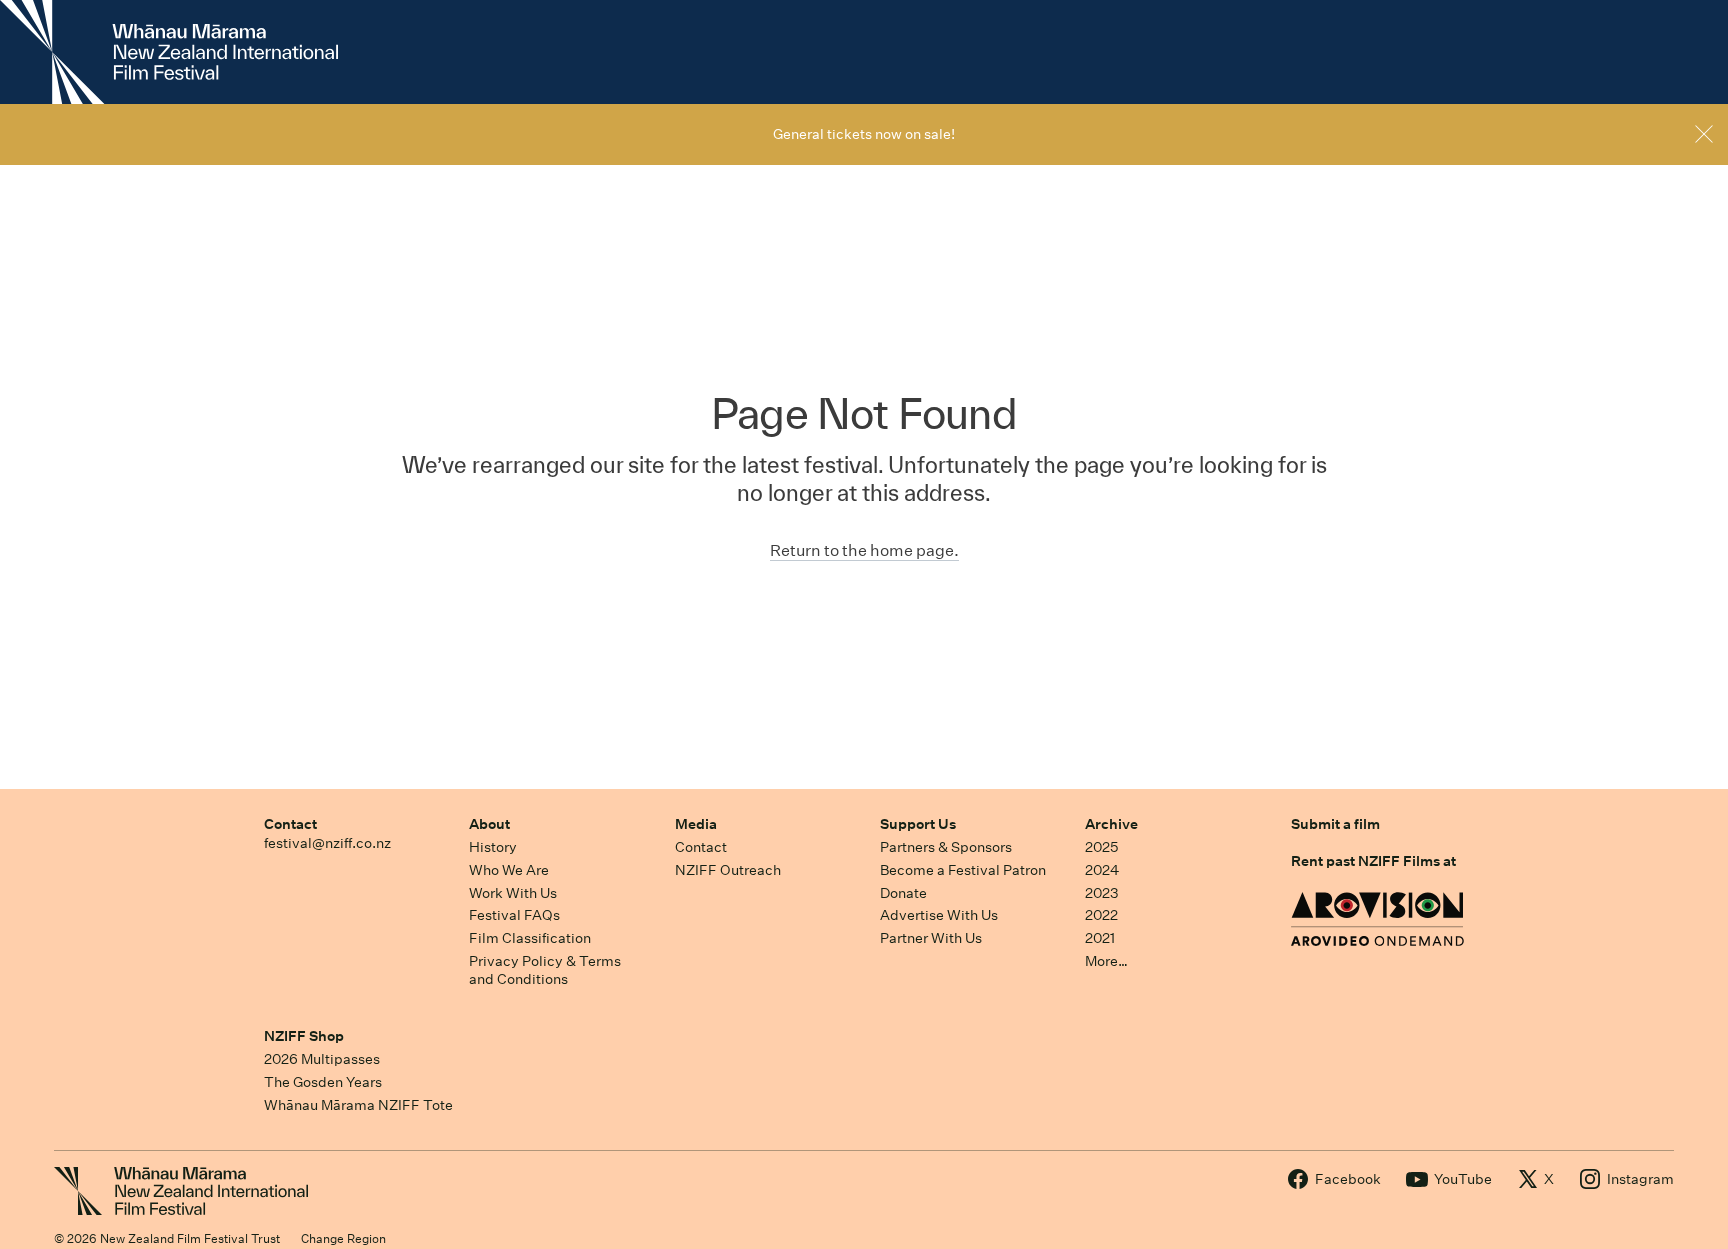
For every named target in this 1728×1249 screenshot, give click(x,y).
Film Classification (530, 938)
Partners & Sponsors (946, 847)
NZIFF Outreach (728, 870)
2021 (1100, 938)
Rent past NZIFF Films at (1373, 861)
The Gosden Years (323, 1082)
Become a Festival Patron (963, 870)
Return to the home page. (864, 550)
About (489, 824)
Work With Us (513, 893)
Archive (1111, 824)
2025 (1101, 847)
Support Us (918, 824)
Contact (290, 824)
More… (1106, 961)
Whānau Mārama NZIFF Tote (358, 1105)
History (493, 847)
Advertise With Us (939, 915)
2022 (1101, 915)
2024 (1102, 870)
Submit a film (1335, 824)
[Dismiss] (1704, 134)
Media (696, 824)
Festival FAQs (514, 915)
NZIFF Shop (304, 1036)
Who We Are (509, 870)
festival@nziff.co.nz (327, 843)
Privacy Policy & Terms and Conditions (545, 970)
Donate (903, 893)
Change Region (343, 1238)
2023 (1102, 893)
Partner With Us (931, 938)
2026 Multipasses (322, 1059)
